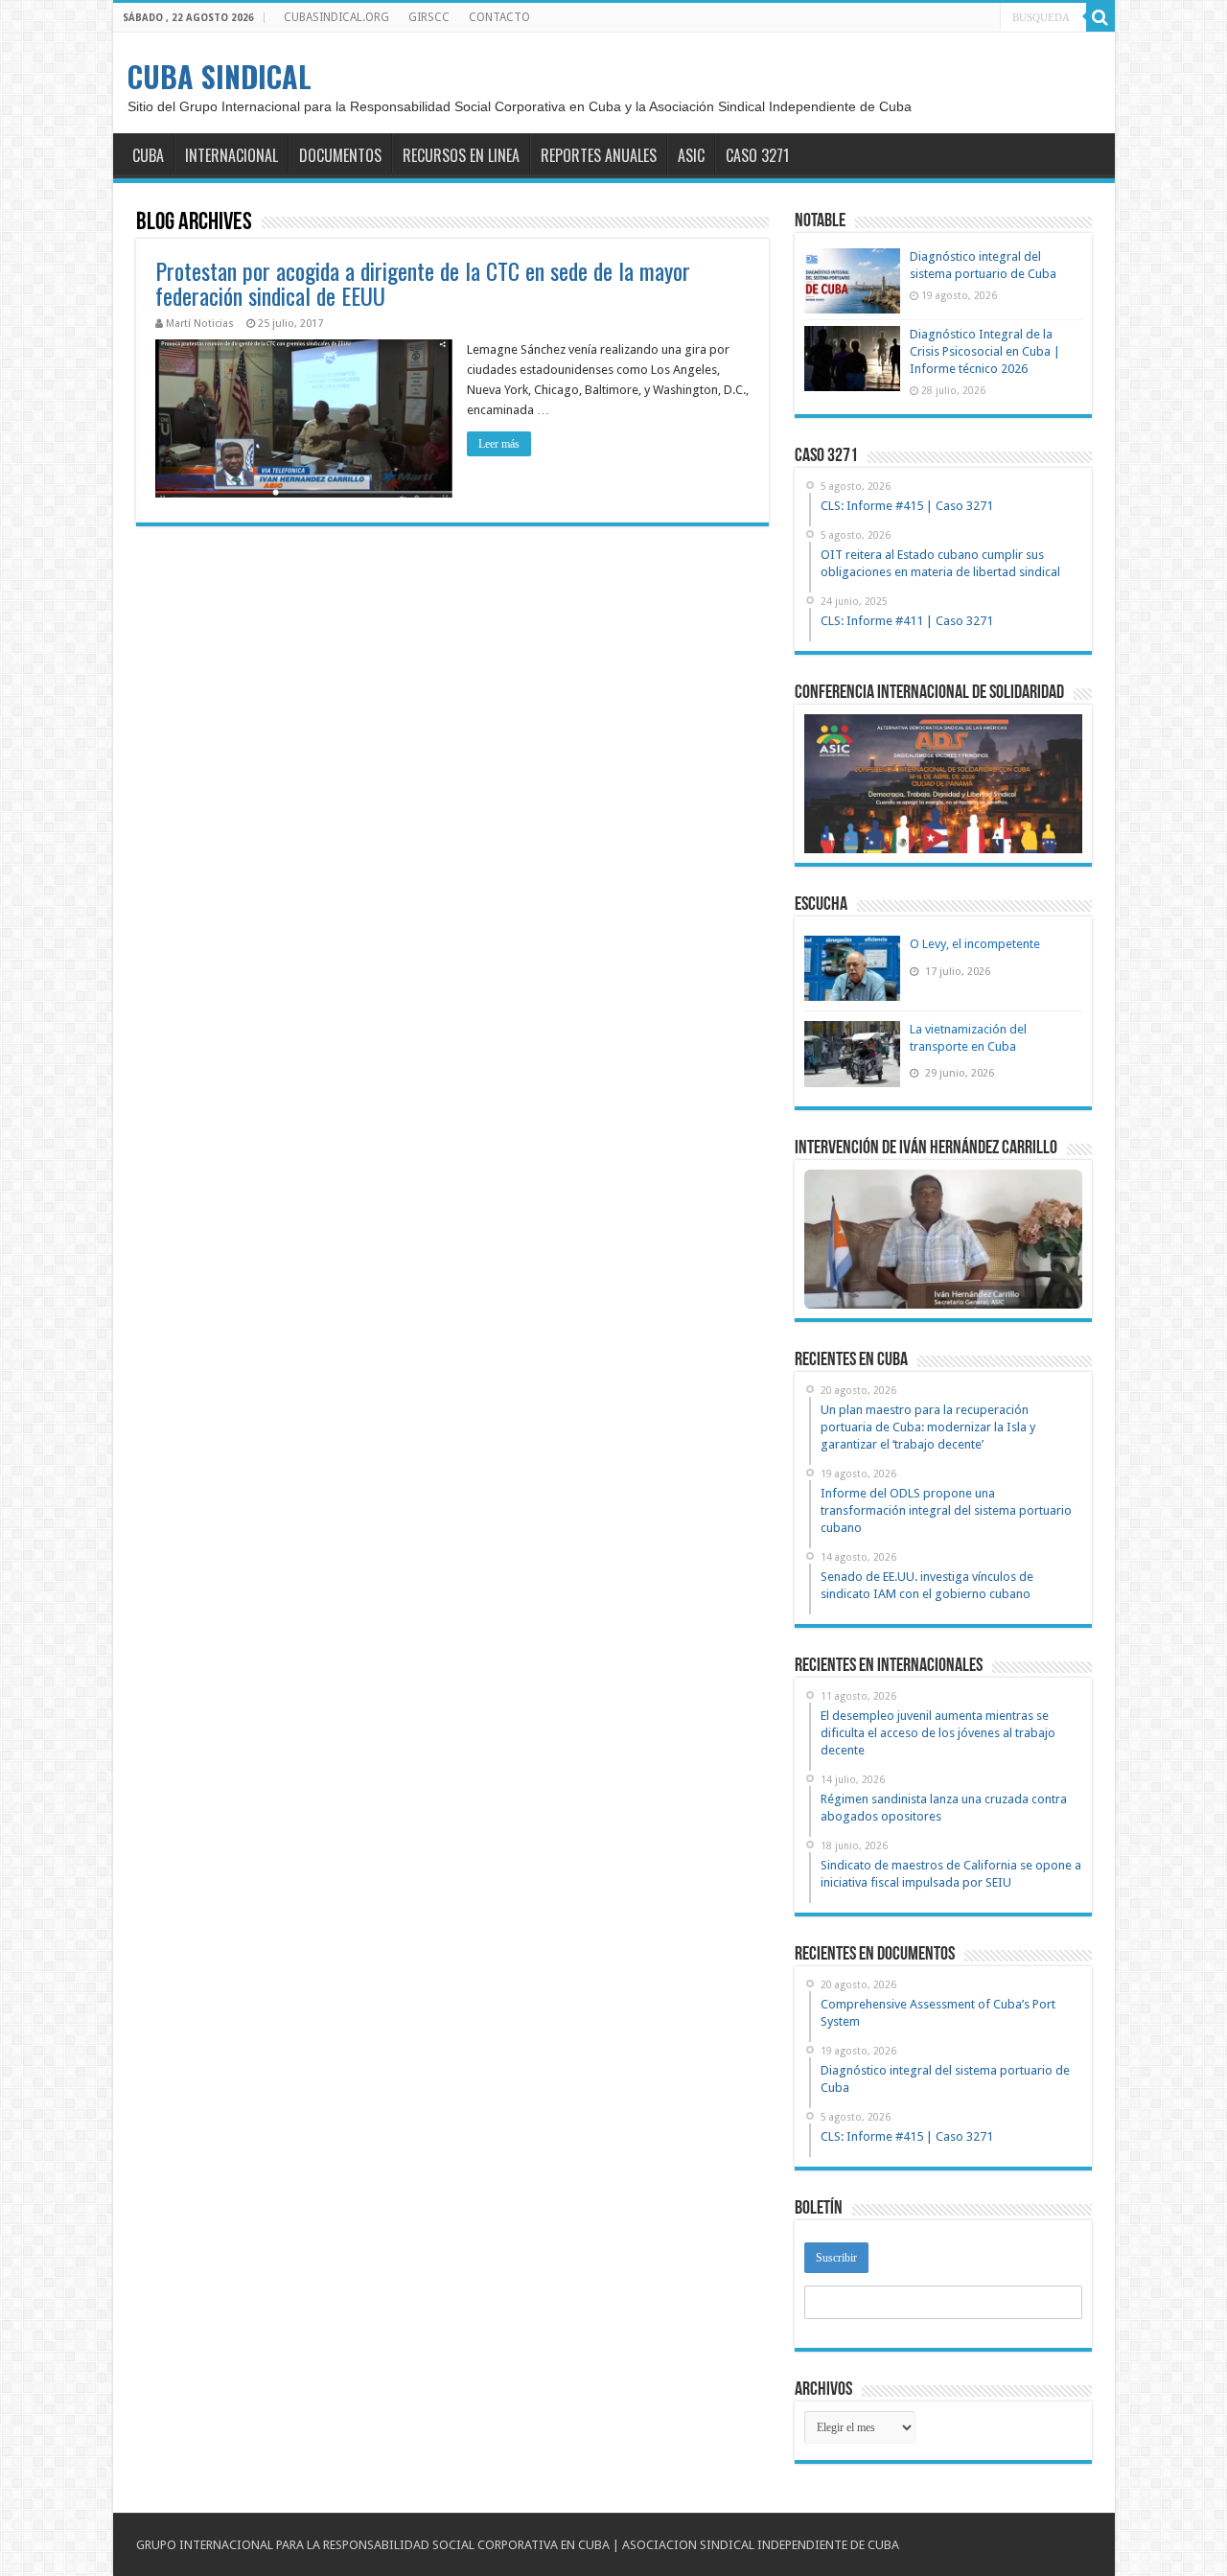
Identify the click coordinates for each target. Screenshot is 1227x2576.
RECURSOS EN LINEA (461, 155)
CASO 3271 (757, 155)
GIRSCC (429, 17)
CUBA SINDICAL (220, 76)
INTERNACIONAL (232, 155)
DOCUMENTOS (340, 155)
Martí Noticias (200, 324)
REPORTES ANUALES (599, 155)
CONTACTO (499, 17)
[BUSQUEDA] (1100, 17)
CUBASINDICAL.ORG (336, 17)
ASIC (691, 155)
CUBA (148, 155)
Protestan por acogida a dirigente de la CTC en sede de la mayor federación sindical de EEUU (423, 283)
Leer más (499, 444)
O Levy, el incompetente (975, 944)
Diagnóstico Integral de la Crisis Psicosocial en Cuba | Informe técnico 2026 (985, 351)
